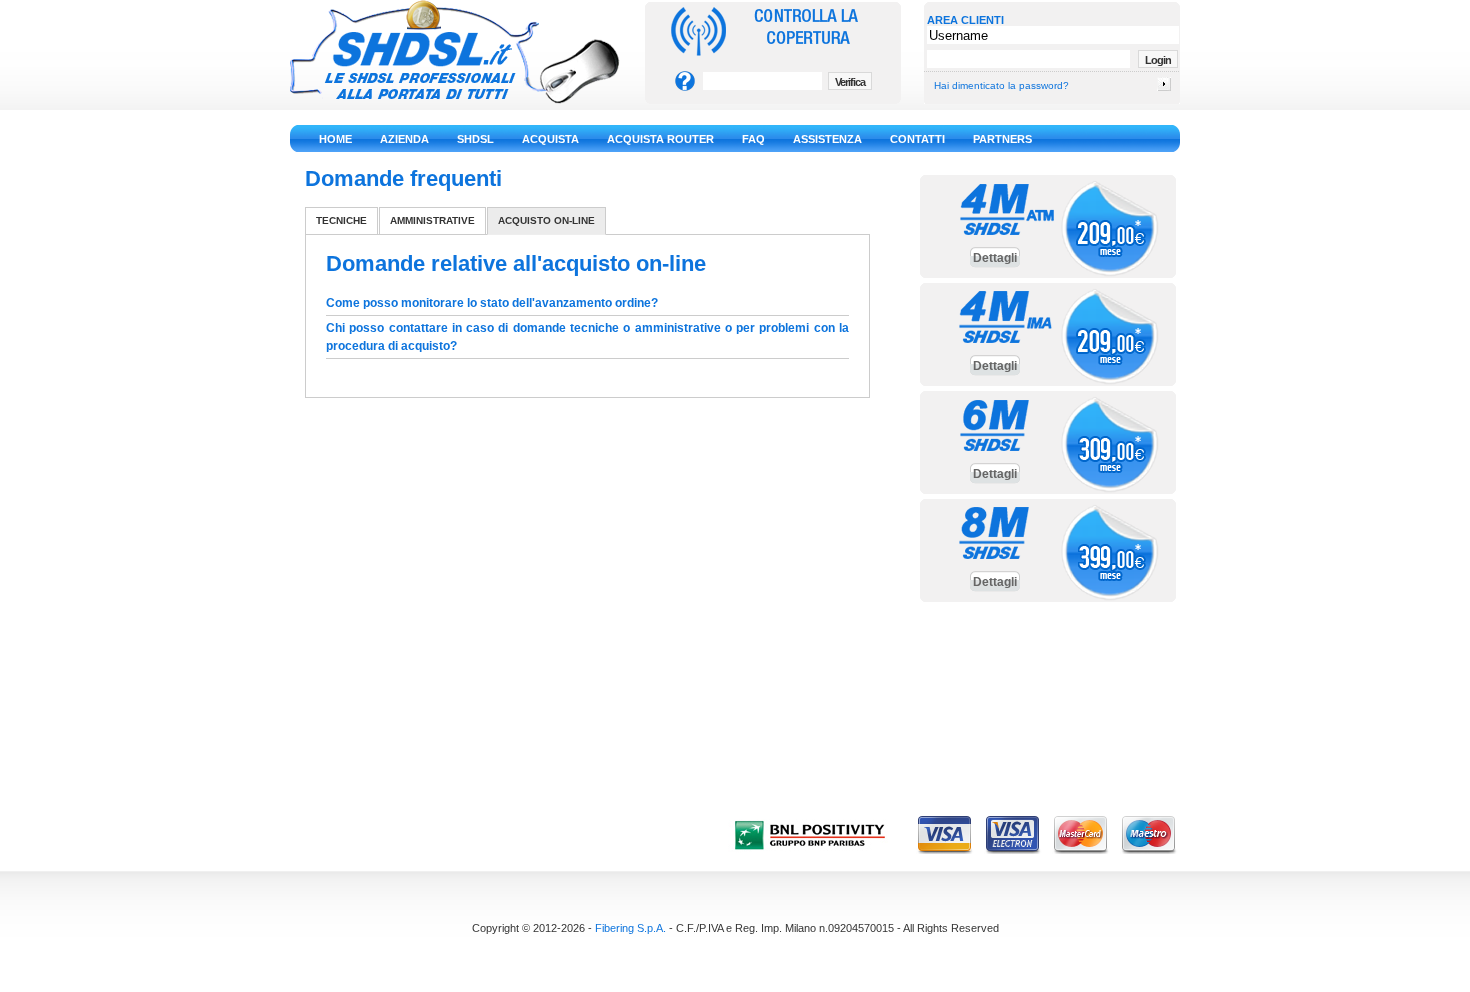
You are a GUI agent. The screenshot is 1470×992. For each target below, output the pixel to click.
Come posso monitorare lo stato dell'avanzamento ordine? (492, 303)
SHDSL (475, 139)
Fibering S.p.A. (630, 928)
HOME (335, 139)
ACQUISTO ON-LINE (546, 220)
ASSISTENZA (827, 139)
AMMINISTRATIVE (432, 220)
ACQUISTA (550, 139)
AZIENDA (404, 139)
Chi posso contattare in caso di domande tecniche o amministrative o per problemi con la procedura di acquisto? (587, 337)
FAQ (753, 139)
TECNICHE (341, 220)
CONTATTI (917, 139)
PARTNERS (1002, 139)
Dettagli (995, 258)
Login (1158, 60)
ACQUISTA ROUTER (660, 139)
